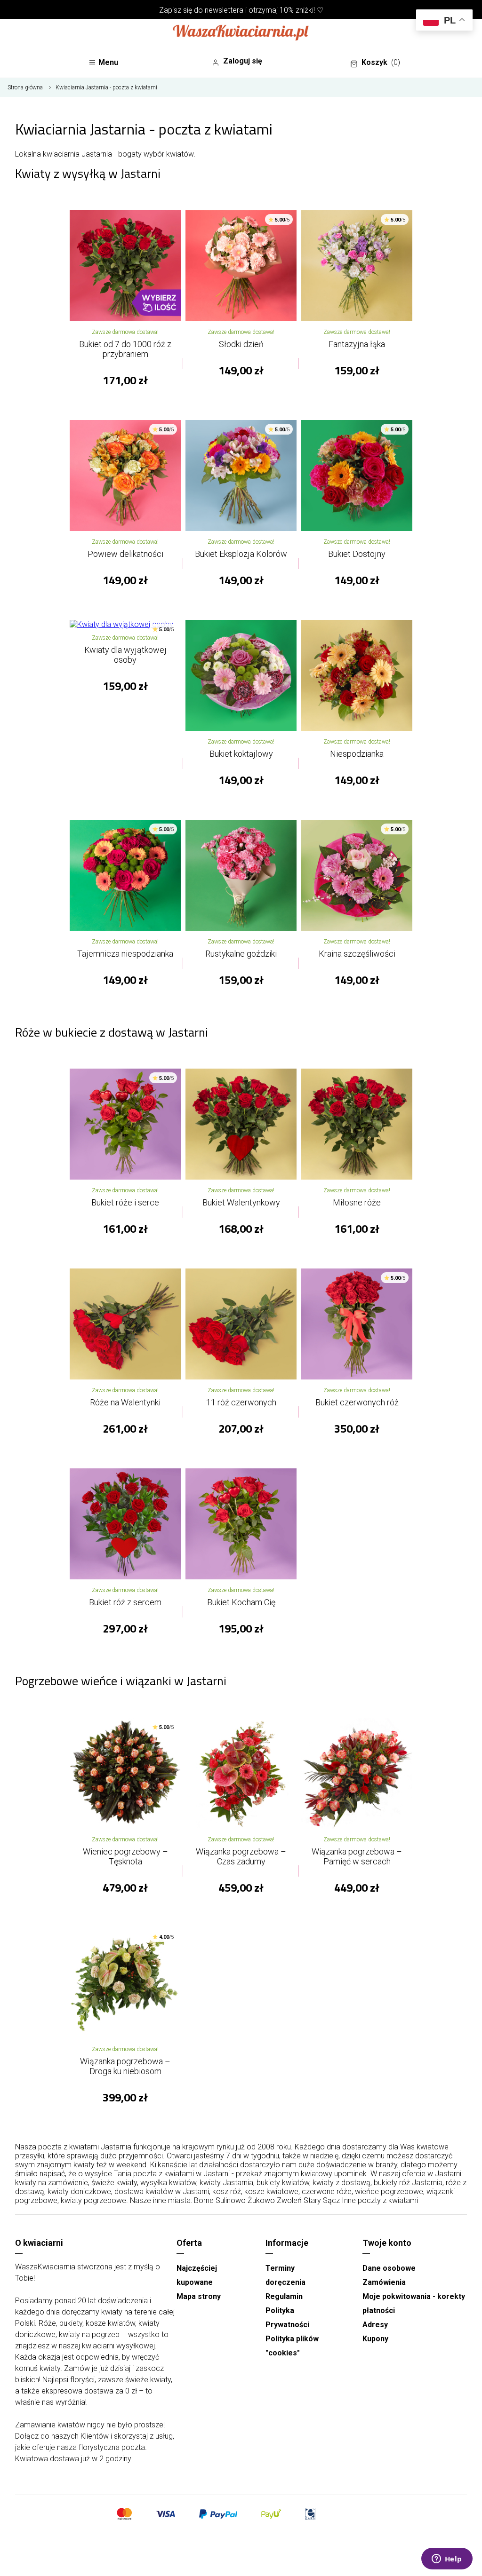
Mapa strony (199, 2296)
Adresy (375, 2325)
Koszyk (381, 62)
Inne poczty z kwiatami (380, 2200)
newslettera (224, 10)
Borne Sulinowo (220, 2200)
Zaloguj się (243, 61)
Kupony (375, 2339)
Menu (108, 62)
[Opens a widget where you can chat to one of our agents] (447, 2560)
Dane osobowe (389, 2268)
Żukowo (261, 2200)
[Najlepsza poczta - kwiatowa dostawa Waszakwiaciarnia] (241, 33)
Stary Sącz (322, 2200)
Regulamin (284, 2296)
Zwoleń (289, 2200)
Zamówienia (384, 2282)
